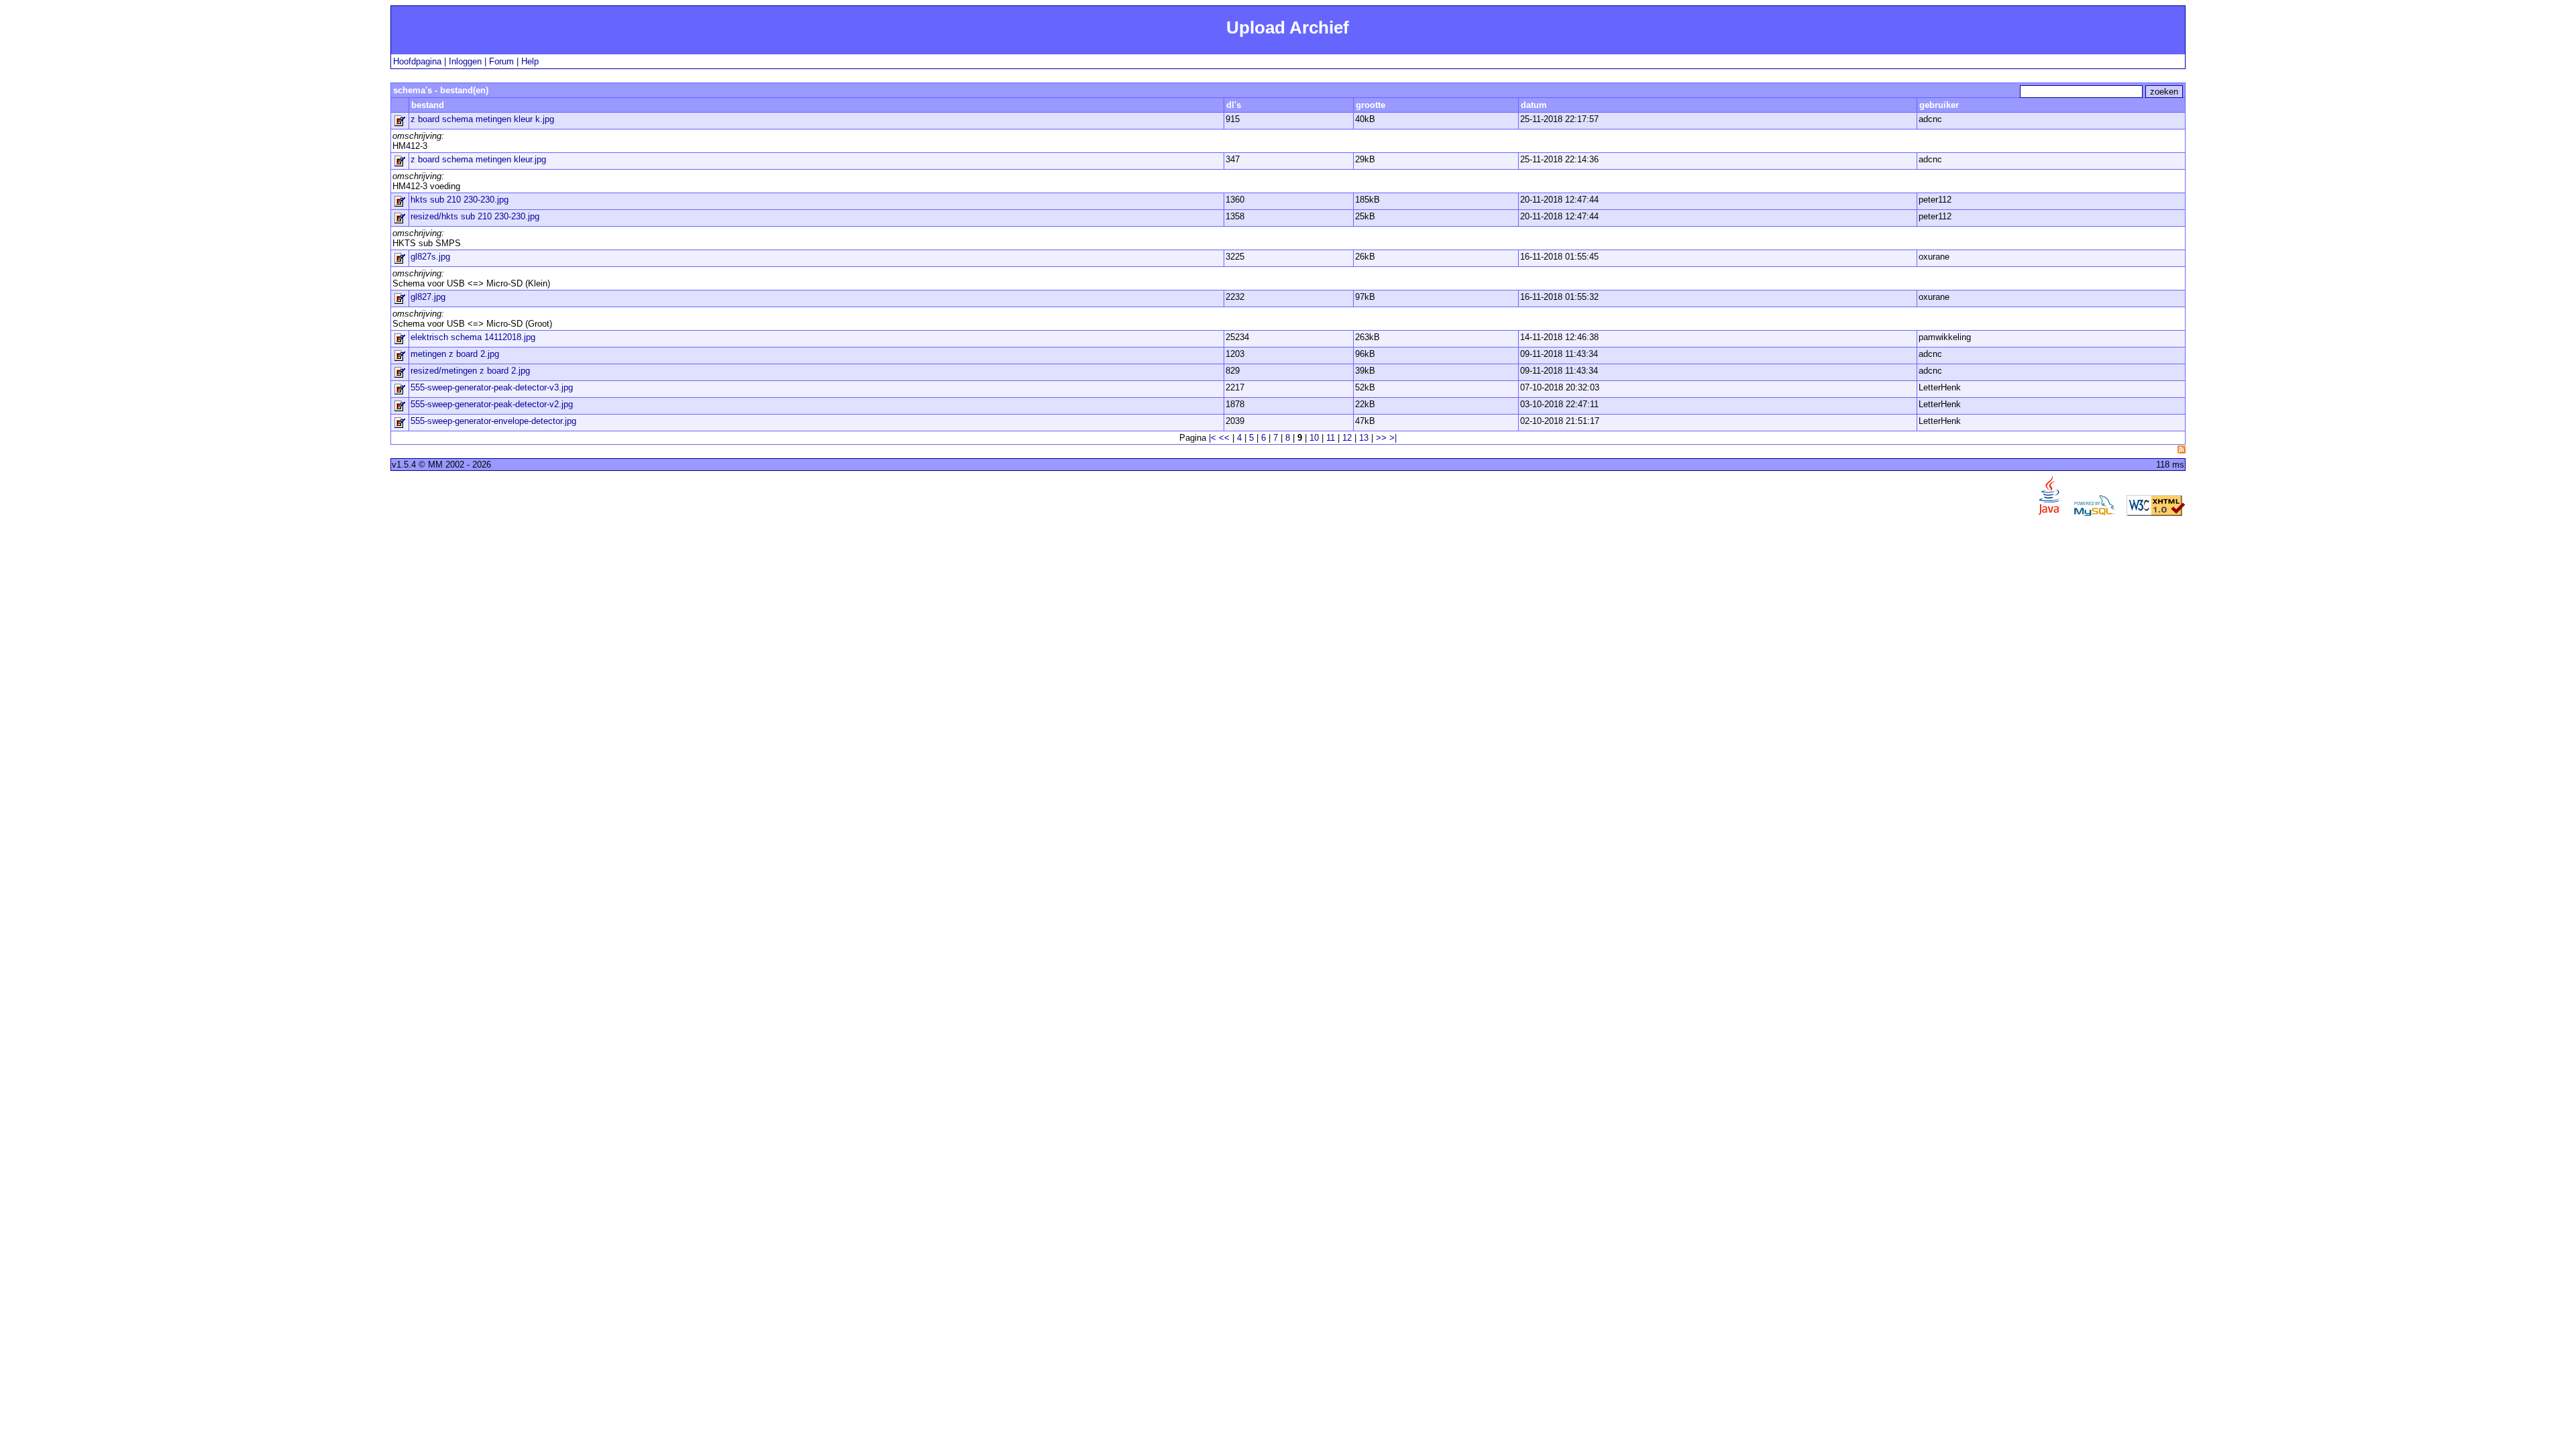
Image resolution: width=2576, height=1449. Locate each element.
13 (1364, 438)
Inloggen (465, 61)
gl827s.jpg (430, 257)
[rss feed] (2182, 449)
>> (1381, 438)
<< (1224, 438)
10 (1314, 438)
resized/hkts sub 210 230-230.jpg (475, 216)
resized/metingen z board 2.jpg (470, 371)
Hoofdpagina (417, 61)
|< (1213, 438)
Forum (501, 61)
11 (1331, 438)
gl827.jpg (428, 297)
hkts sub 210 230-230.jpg (460, 200)
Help (530, 61)
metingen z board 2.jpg (455, 354)
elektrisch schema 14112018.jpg (473, 337)
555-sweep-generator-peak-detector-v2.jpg (492, 404)
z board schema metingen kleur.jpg (478, 159)
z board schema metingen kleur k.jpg (482, 119)
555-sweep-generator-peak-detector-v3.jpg (492, 387)
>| (1393, 438)
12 (1347, 438)
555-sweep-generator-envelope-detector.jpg (493, 421)
